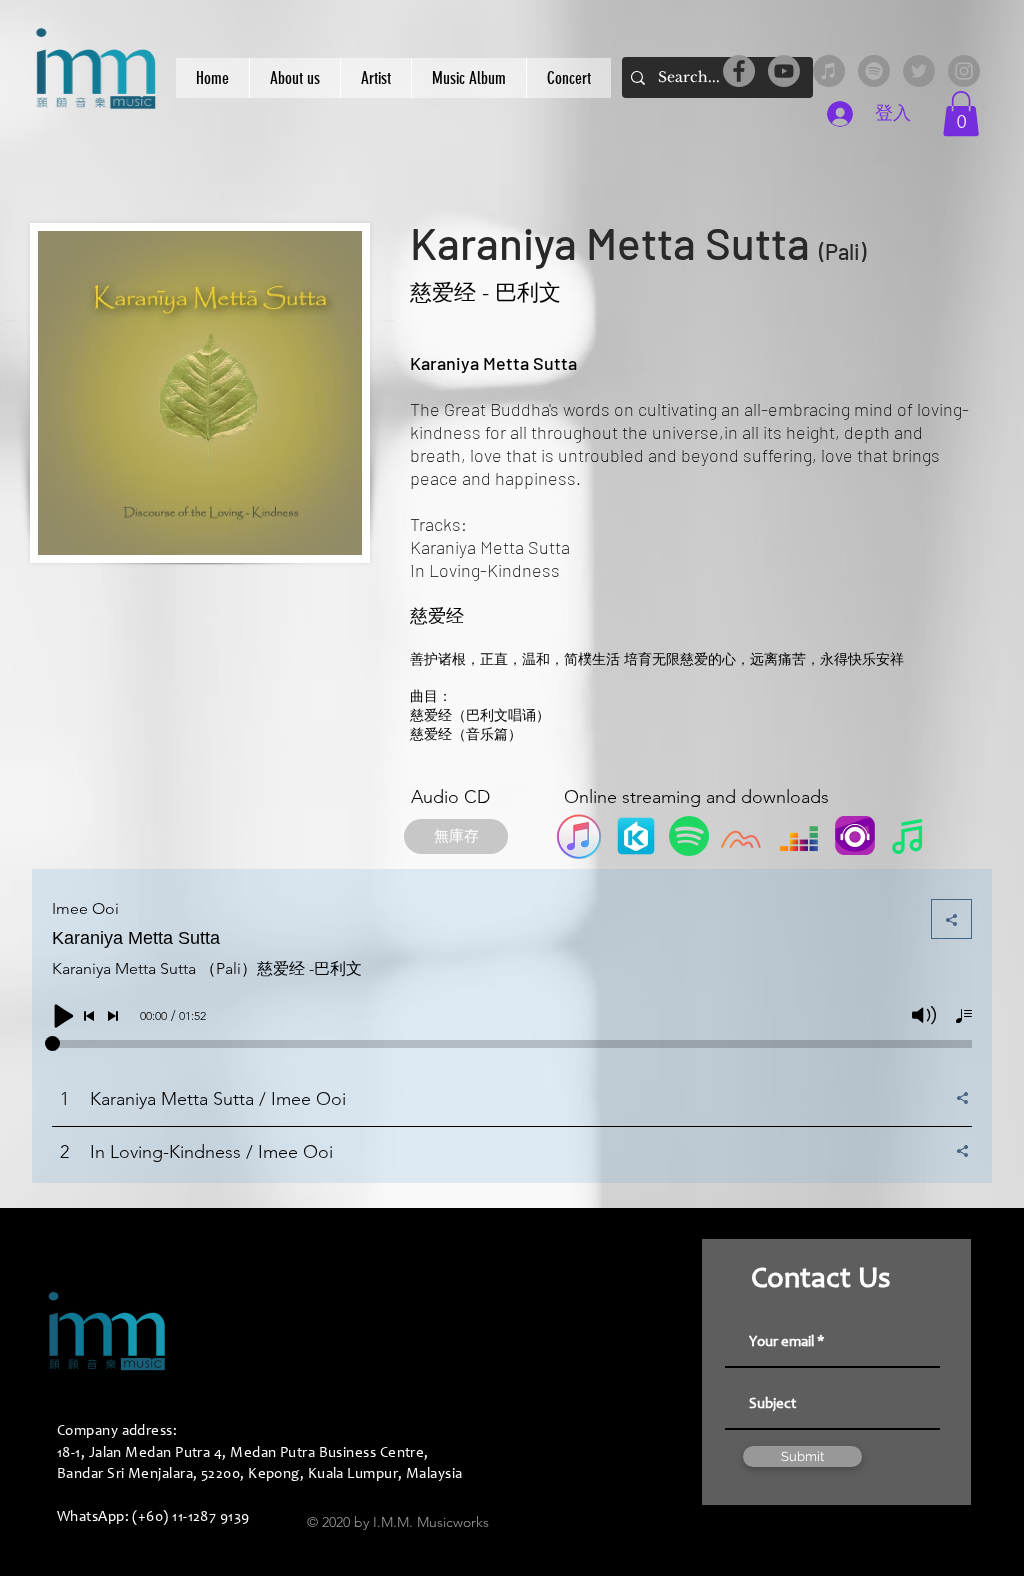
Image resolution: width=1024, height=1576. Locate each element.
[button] (961, 113)
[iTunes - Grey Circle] (829, 71)
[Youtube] (784, 71)
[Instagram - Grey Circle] (964, 71)
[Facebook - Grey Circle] (739, 71)
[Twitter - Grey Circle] (919, 71)
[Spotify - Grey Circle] (874, 71)
